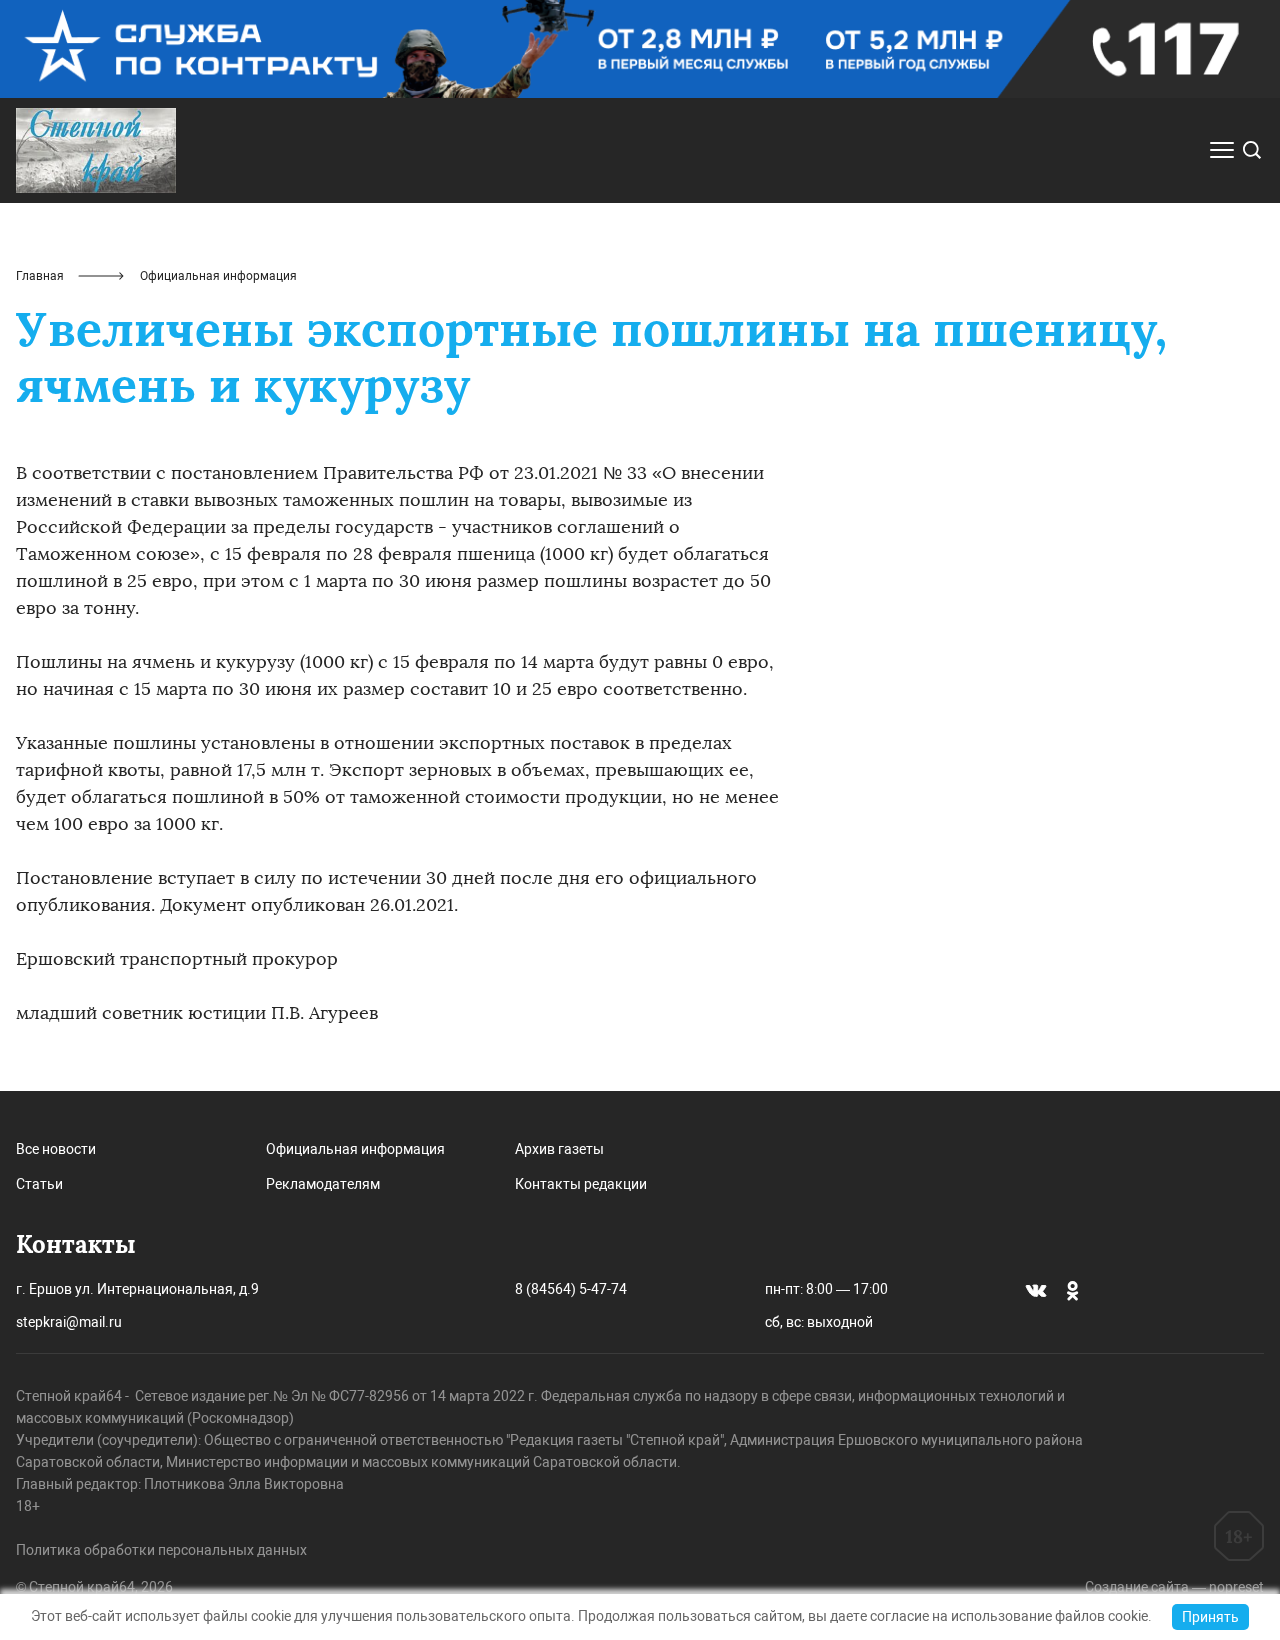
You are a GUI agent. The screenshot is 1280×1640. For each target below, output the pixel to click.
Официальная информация (355, 1149)
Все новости (56, 1149)
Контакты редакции (581, 1184)
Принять (1210, 1617)
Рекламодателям (323, 1184)
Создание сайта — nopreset (1174, 1587)
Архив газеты (559, 1149)
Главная (40, 276)
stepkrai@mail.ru (69, 1322)
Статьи (39, 1184)
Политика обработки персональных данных (161, 1550)
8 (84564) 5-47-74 (571, 1289)
